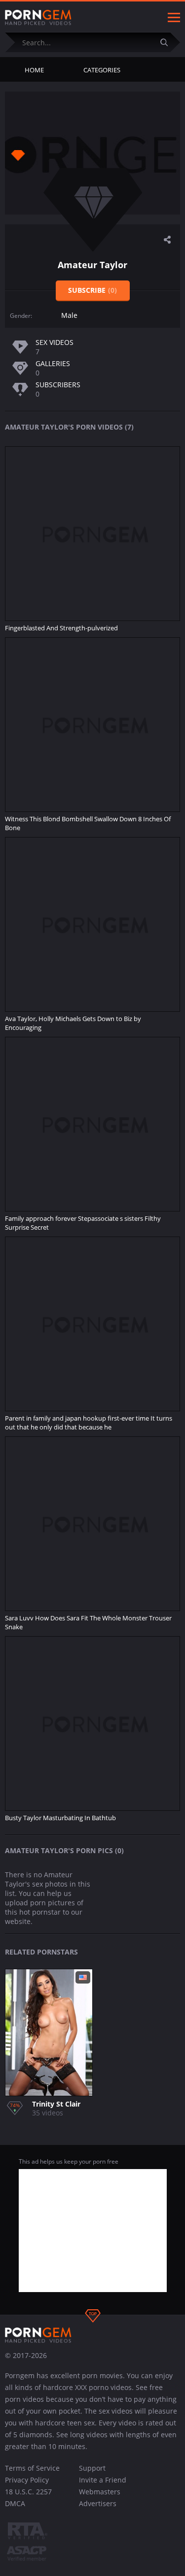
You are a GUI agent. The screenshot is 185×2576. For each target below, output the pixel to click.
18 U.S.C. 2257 (28, 2492)
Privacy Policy (27, 2480)
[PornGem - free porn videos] (38, 18)
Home (34, 70)
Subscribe (92, 290)
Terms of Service (32, 2468)
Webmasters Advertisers (100, 2498)
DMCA (15, 2503)
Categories (102, 70)
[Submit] (168, 42)
